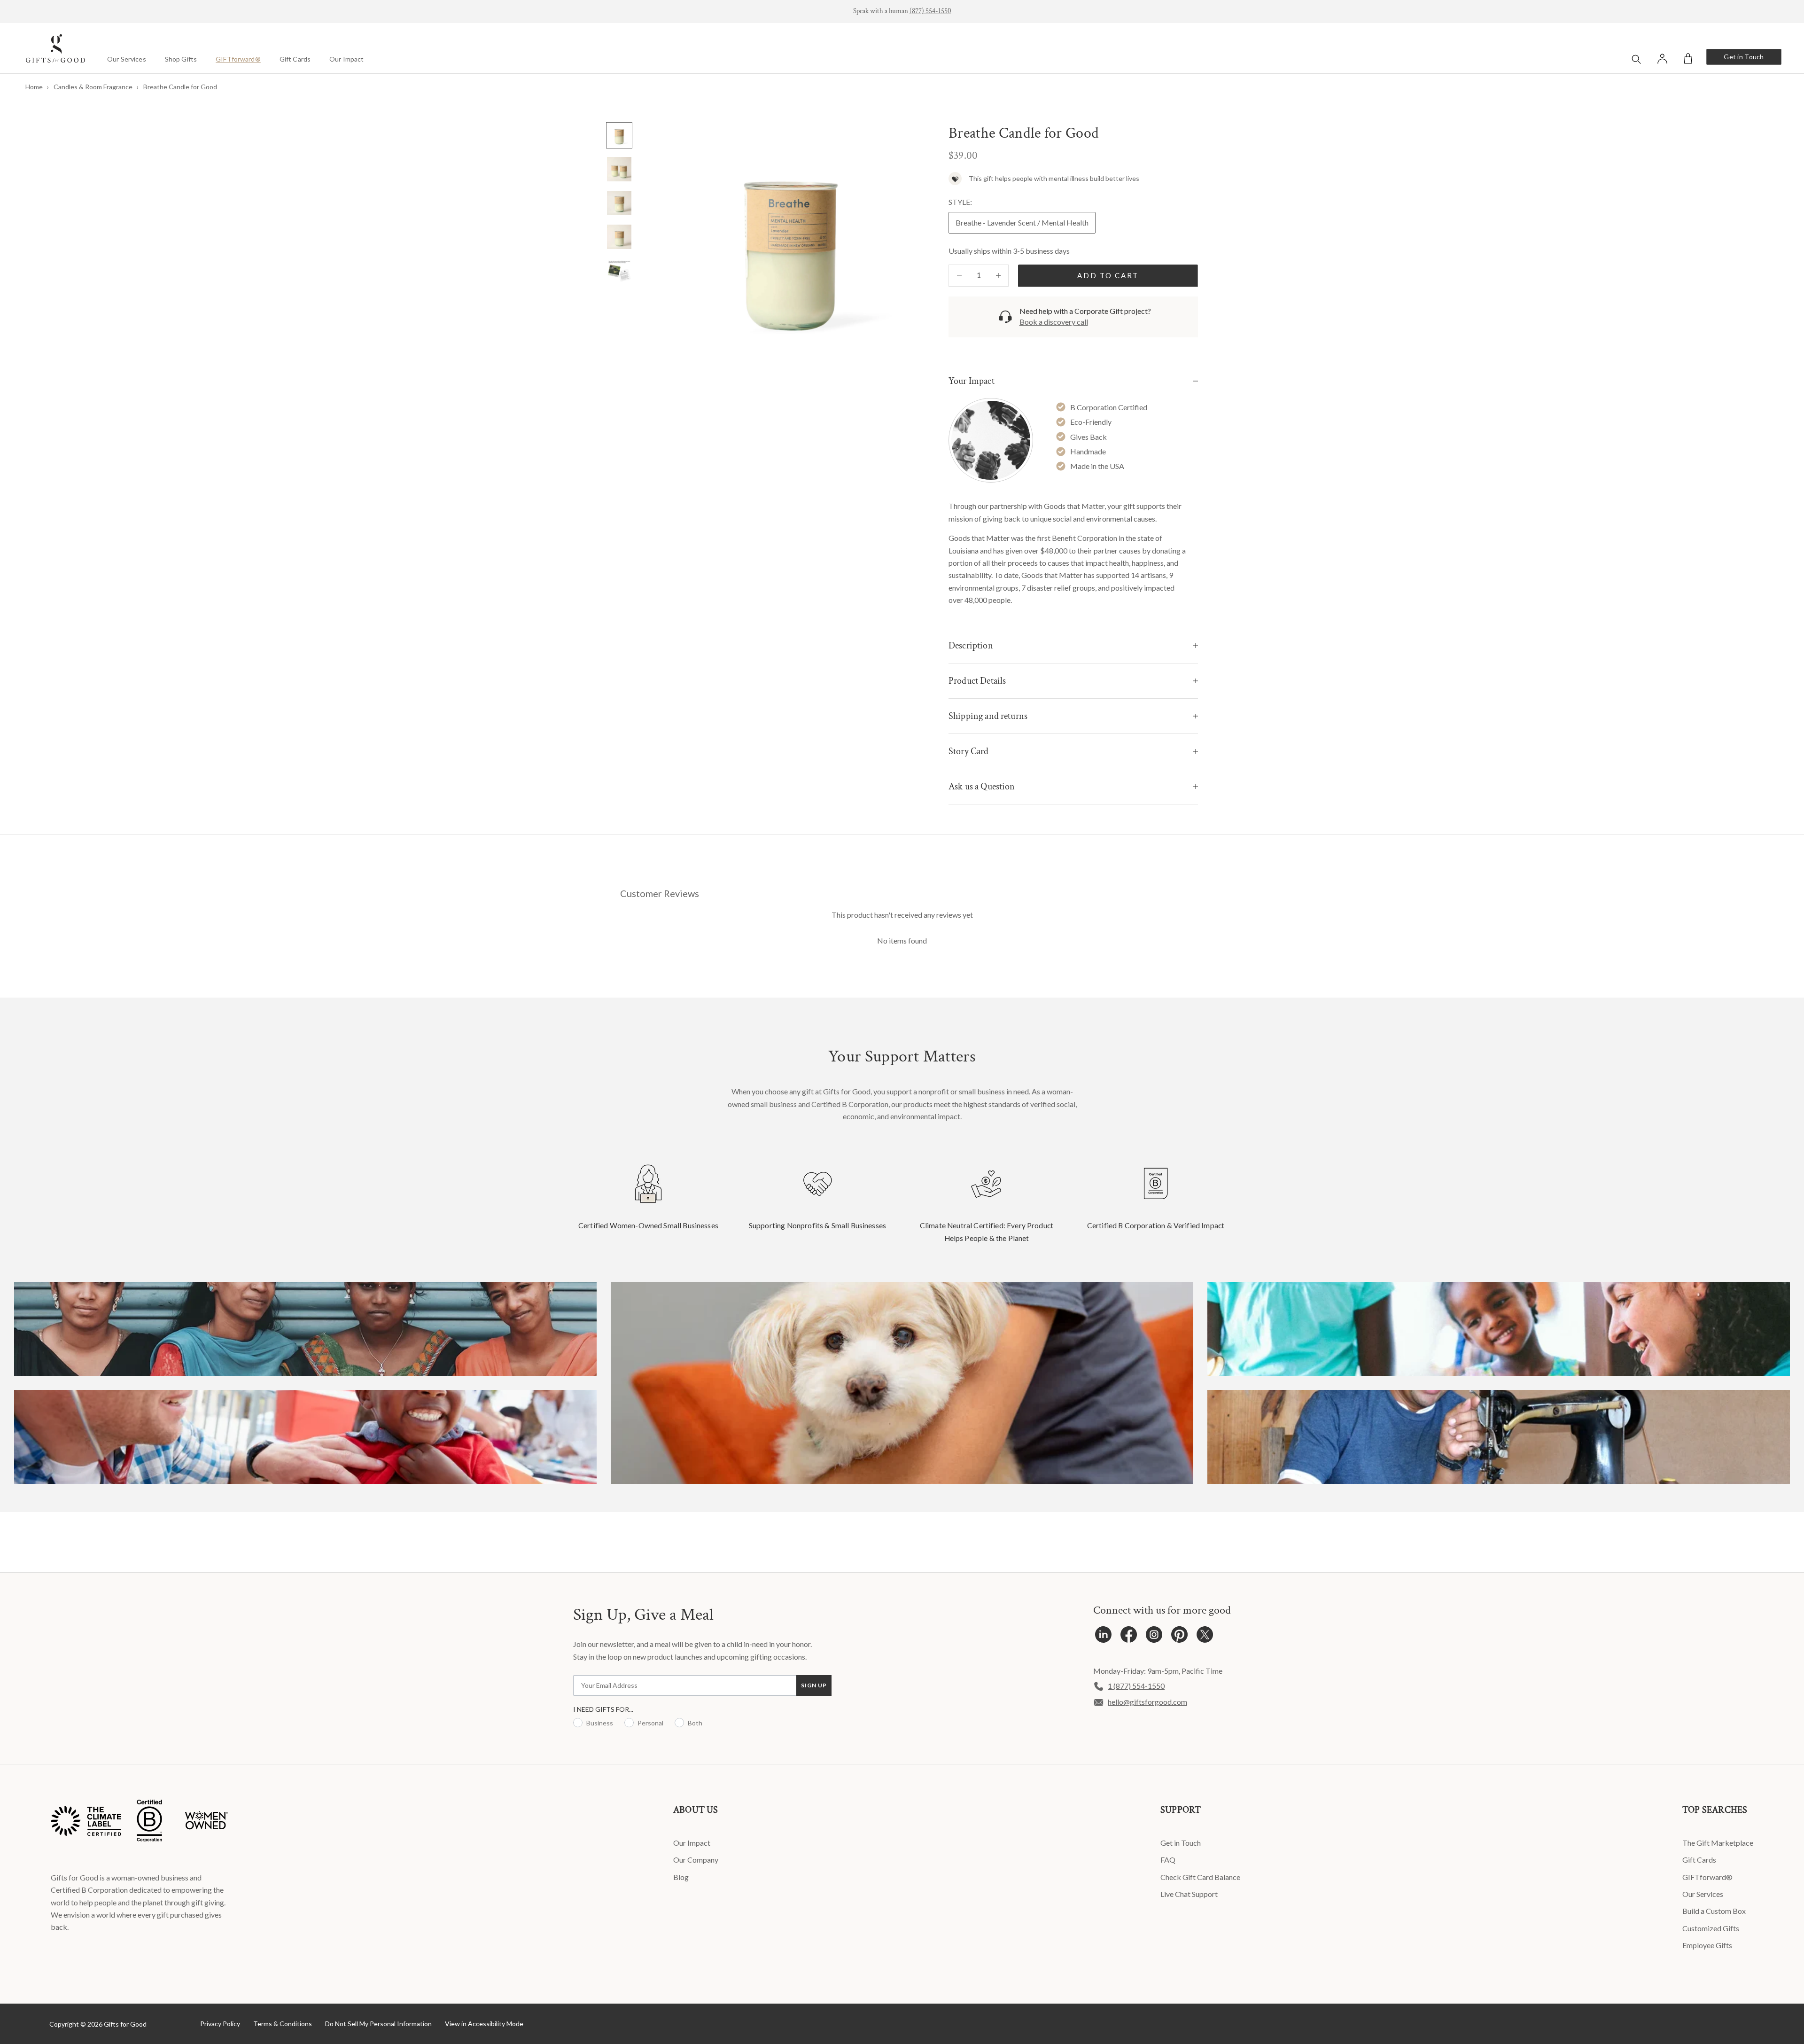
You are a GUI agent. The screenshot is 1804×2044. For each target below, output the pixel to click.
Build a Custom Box (1714, 1911)
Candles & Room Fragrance (93, 87)
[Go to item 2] (619, 169)
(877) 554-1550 (930, 11)
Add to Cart (1108, 275)
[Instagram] (1154, 1637)
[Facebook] (1129, 1637)
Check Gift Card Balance (1200, 1877)
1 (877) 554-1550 (1136, 1686)
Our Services (127, 59)
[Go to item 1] (619, 135)
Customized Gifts (1711, 1928)
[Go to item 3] (619, 203)
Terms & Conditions (283, 2024)
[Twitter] (1205, 1637)
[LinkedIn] (1103, 1637)
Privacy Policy (220, 2024)
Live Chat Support (1189, 1894)
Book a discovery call (1054, 322)
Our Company (696, 1860)
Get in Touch (1744, 57)
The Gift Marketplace (1718, 1843)
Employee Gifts (1707, 1945)
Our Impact (346, 59)
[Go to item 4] (619, 237)
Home (34, 87)
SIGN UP (814, 1685)
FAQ (1168, 1860)
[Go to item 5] (619, 271)
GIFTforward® (238, 59)
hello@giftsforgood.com (1147, 1702)
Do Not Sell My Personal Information (378, 2024)
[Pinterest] (1179, 1637)
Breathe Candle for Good (180, 87)
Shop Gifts (181, 59)
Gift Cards (295, 59)
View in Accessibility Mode (484, 2024)
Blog (681, 1877)
